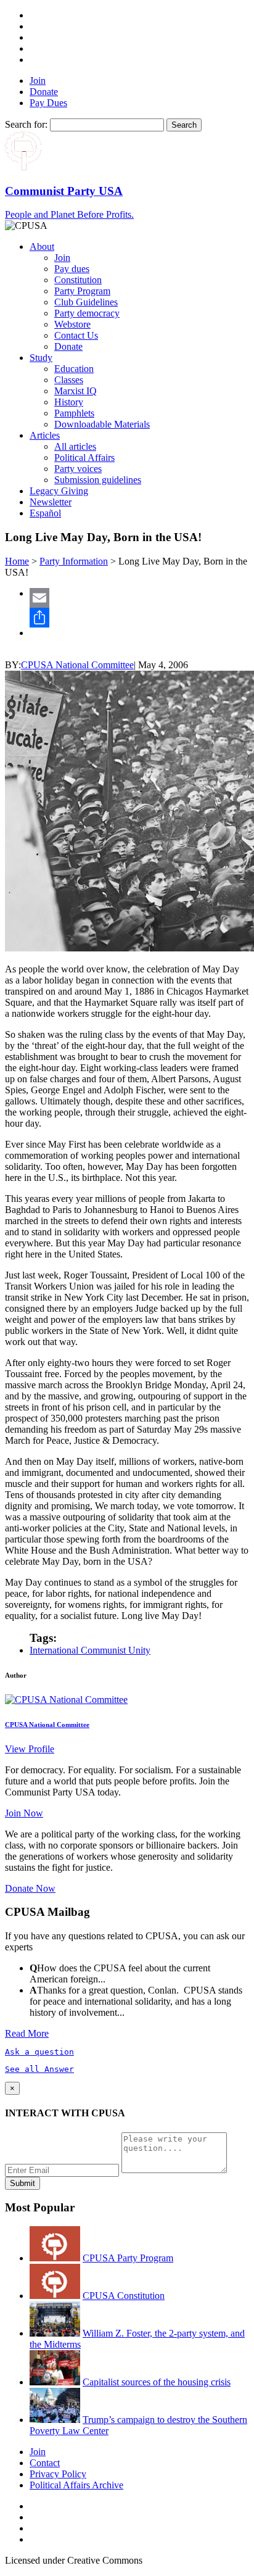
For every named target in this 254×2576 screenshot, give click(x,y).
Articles (45, 435)
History (69, 402)
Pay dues (72, 269)
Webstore (72, 324)
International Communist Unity (90, 1650)
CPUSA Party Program (128, 2258)
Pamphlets (74, 413)
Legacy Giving (59, 491)
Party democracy (87, 313)
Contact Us (76, 335)
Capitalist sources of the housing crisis (157, 2382)
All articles (75, 446)
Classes (69, 380)
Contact (45, 2463)
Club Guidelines (86, 302)
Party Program (82, 291)
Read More (27, 2033)
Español (45, 513)
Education (74, 369)
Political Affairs (84, 458)
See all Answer (39, 2069)
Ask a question (39, 2052)
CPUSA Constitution (124, 2296)
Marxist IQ (76, 391)
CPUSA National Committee (77, 665)
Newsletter (51, 502)
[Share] (139, 618)
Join (38, 81)
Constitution (78, 280)
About (42, 246)
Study (41, 358)
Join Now (24, 1813)
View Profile (30, 1749)
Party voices (78, 469)
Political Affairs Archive (76, 2485)
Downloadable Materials (102, 424)
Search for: (26, 124)
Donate (44, 92)
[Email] (139, 598)
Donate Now (30, 1888)
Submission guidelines (98, 480)
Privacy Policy (58, 2474)
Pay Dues (48, 103)
